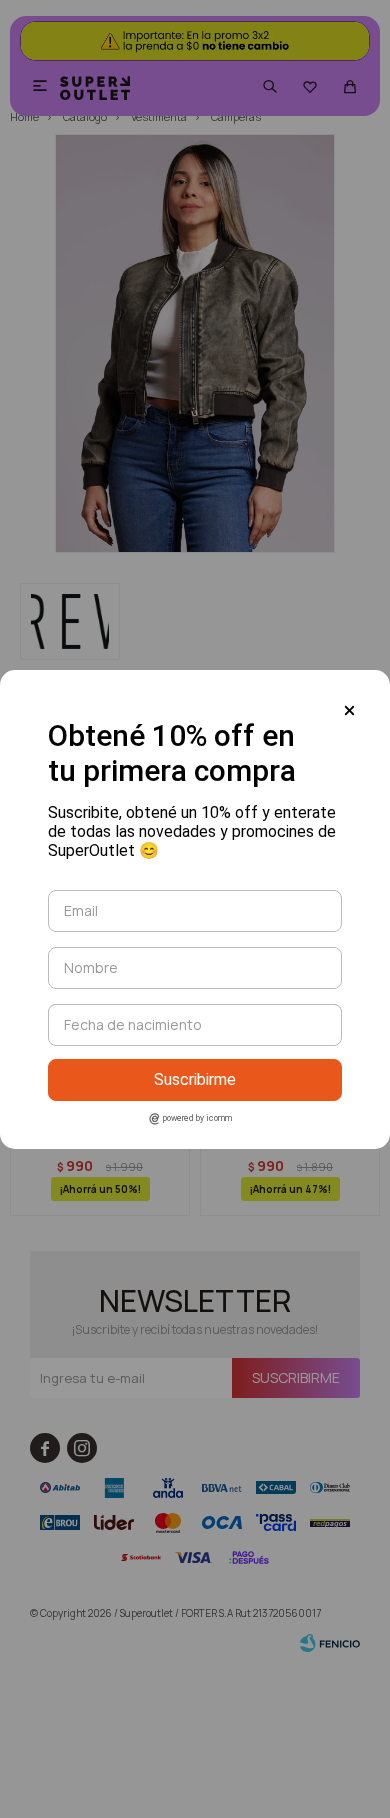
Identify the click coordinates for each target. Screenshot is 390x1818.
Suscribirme (195, 1079)
